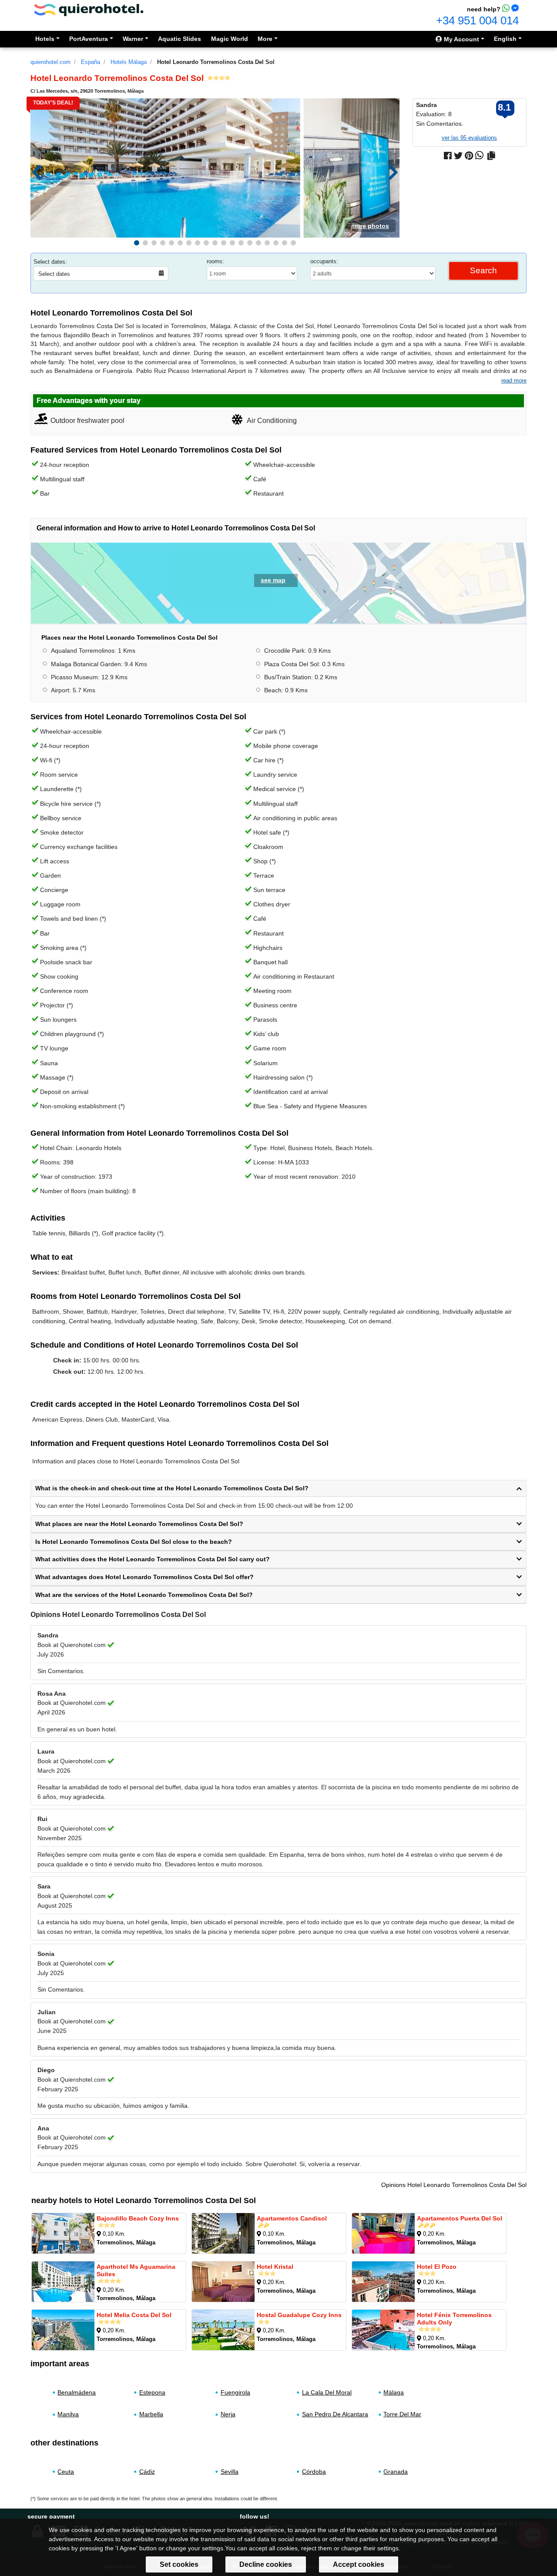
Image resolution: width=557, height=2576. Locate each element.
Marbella (151, 2415)
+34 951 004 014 (477, 20)
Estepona (152, 2392)
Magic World (230, 39)
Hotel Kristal (275, 2267)
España (91, 62)
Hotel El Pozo (437, 2267)
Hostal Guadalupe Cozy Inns (299, 2315)
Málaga (394, 2392)
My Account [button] (461, 39)
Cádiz (147, 2471)
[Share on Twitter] (458, 156)
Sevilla (230, 2471)
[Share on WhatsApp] (479, 156)
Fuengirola (235, 2392)
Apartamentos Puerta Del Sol (460, 2218)
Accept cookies (359, 2564)
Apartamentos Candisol (292, 2218)
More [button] (265, 39)
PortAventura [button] (89, 39)
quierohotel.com (50, 62)
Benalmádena (77, 2392)
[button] (137, 243)
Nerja (228, 2415)
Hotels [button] (45, 39)
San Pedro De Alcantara (335, 2415)
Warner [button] (133, 39)
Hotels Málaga (129, 62)
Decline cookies (266, 2564)
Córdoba (314, 2471)
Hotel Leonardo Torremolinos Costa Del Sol (216, 62)
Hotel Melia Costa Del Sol (134, 2315)
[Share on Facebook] (448, 156)
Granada (396, 2471)
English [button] (505, 39)
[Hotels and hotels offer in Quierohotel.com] (89, 9)
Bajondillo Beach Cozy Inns (138, 2218)
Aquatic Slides (180, 39)
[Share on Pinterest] (469, 156)
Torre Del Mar (402, 2415)
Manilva (68, 2415)
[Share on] (491, 156)
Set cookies (179, 2564)
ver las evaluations (469, 138)
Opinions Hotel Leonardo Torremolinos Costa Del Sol (454, 2185)
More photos (370, 226)
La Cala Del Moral (327, 2392)
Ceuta (66, 2471)
